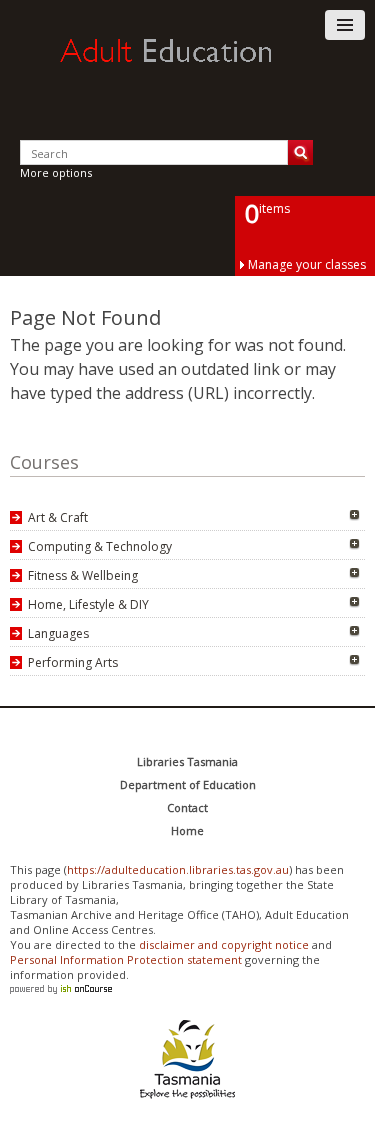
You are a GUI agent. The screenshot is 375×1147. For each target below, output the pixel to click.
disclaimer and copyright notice (224, 944)
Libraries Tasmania (187, 761)
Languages (58, 633)
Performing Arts (73, 662)
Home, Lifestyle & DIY (88, 604)
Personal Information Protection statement (126, 959)
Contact (187, 807)
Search (300, 152)
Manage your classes (307, 264)
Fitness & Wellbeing (83, 575)
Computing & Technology (100, 546)
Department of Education (188, 784)
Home (187, 830)
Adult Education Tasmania (188, 69)
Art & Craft (58, 517)
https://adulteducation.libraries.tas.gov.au (178, 869)
